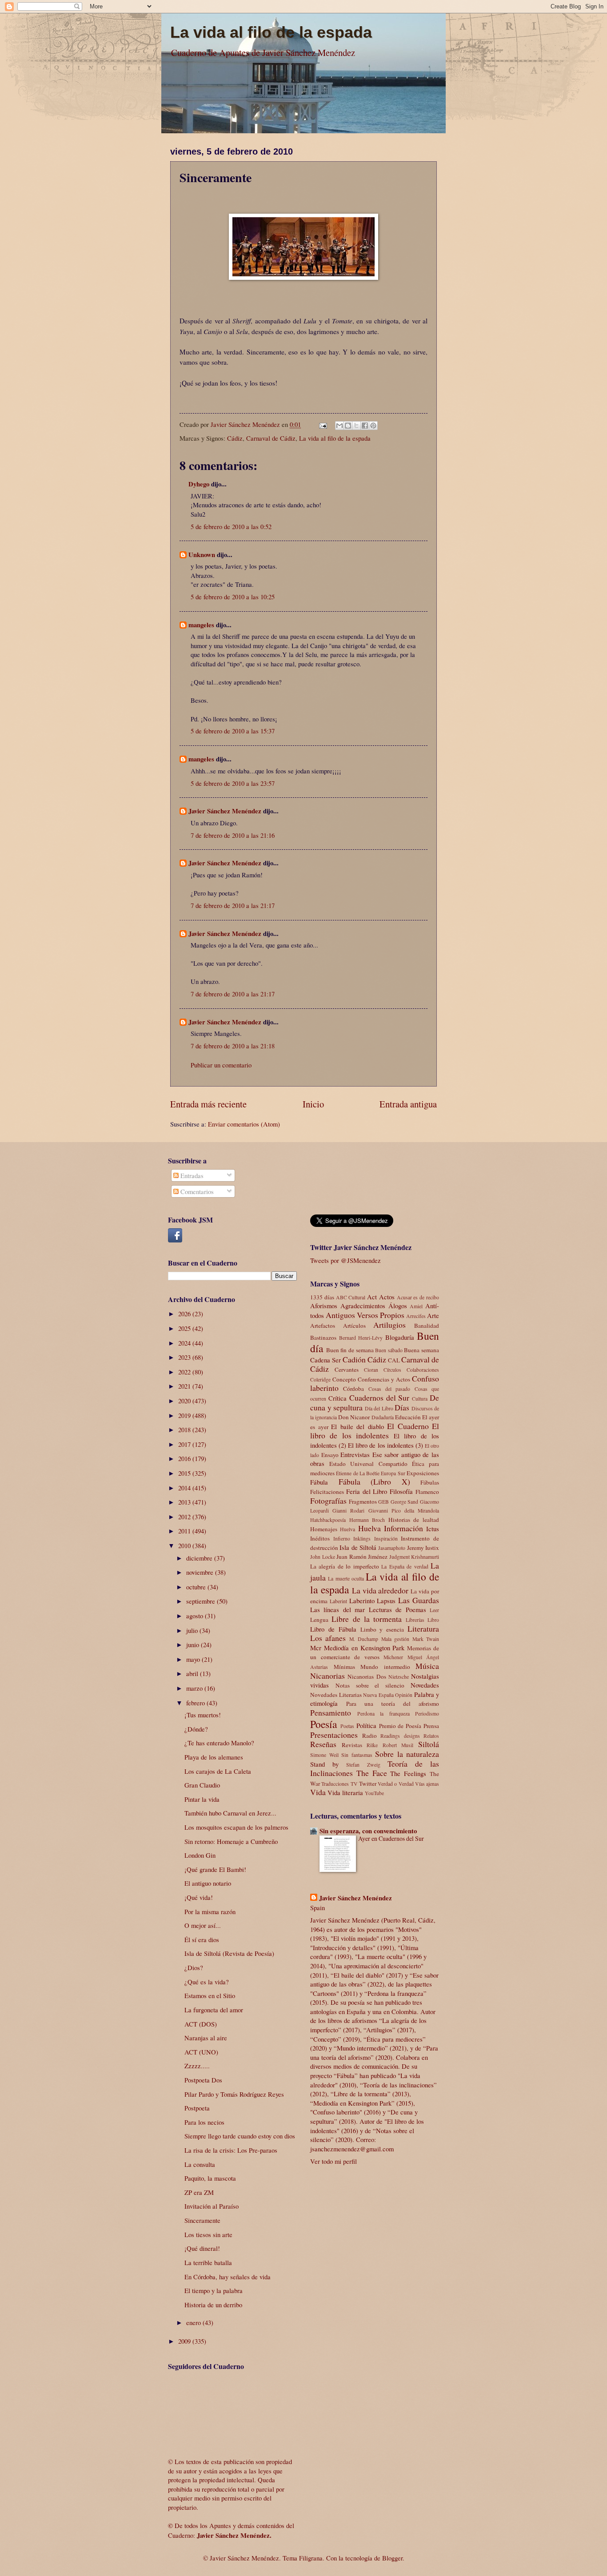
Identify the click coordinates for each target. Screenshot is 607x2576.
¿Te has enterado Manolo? (219, 1743)
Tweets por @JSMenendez (345, 1260)
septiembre (202, 1601)
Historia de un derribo (213, 2305)
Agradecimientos (363, 1306)
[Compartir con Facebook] (365, 426)
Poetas (347, 1726)
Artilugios (389, 1325)
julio (193, 1630)
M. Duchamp (364, 1639)
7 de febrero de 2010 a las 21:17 (233, 905)
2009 (185, 2341)
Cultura (420, 1399)
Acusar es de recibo (418, 1297)
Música (427, 1666)
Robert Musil (398, 1745)
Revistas (352, 1745)
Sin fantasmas (357, 1755)
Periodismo (427, 1714)
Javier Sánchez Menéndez (225, 811)
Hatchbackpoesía (328, 1520)
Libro (433, 1620)
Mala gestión (395, 1639)
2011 (185, 1531)
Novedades (425, 1685)
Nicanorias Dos (367, 1676)
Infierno (342, 1539)
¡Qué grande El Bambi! (215, 1869)
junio (194, 1644)
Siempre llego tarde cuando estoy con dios (240, 2136)
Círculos (392, 1370)
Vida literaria (345, 1792)
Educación (408, 1417)
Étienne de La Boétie (358, 1473)
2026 (185, 1314)
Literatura (423, 1628)
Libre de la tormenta (367, 1619)
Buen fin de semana (350, 1350)
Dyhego (199, 484)
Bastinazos (323, 1338)
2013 (185, 1502)
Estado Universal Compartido (368, 1464)
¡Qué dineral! (202, 2248)
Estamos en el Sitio (210, 1995)
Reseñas (323, 1744)
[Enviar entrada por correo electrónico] (322, 424)
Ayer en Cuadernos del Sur (391, 1838)
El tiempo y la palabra (214, 2290)
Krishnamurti (425, 1557)
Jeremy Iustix (423, 1548)
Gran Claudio (202, 1785)
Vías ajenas (427, 1784)
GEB (383, 1502)
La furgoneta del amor (214, 2010)
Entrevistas (355, 1454)
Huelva (347, 1529)
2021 (185, 1386)
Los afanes (328, 1638)
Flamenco (427, 1492)
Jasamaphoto (392, 1548)
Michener (393, 1657)
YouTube (374, 1793)
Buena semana (421, 1350)
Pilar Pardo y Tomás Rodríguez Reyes (234, 2094)
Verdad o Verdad (396, 1784)
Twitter (368, 1784)
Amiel (416, 1306)
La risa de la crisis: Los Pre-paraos (231, 2150)
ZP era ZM (199, 2192)
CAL (394, 1360)
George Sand (405, 1502)
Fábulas (430, 1482)
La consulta (200, 2164)
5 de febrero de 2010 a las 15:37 (233, 731)
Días (402, 1407)
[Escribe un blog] (348, 426)
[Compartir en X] (356, 426)
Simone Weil (324, 1755)
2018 (185, 1429)
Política (366, 1725)
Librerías (415, 1620)
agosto (196, 1616)
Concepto (344, 1379)
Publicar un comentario (221, 1065)
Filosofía (401, 1491)
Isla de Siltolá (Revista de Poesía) (229, 1953)
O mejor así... (203, 1925)
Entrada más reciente (208, 1104)
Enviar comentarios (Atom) (244, 1124)
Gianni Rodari (348, 1511)
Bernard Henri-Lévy (361, 1338)
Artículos (354, 1326)
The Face (372, 1773)
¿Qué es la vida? (207, 1982)
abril (193, 1673)
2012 (185, 1517)
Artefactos (323, 1326)
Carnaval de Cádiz (271, 438)
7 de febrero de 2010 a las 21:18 (233, 1046)
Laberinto (362, 1601)
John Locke (323, 1557)
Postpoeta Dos (203, 2080)
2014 (185, 1488)
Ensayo (330, 1455)
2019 (185, 1415)
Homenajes (324, 1529)
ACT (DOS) (201, 2024)
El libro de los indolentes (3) (385, 1445)
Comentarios (196, 1191)
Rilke (372, 1745)
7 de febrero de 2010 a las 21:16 (233, 835)
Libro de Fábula (333, 1629)
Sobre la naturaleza (407, 1754)
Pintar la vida (202, 1799)
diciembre (200, 1558)
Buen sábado (389, 1350)
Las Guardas (419, 1600)
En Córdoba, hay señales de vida (228, 2277)
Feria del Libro (367, 1491)
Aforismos (324, 1306)
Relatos (431, 1736)
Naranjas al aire (206, 2038)
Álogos (398, 1306)
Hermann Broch (367, 1520)
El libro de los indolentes (375, 1431)
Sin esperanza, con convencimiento (368, 1831)
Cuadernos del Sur (379, 1397)
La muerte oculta (346, 1579)
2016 (185, 1458)
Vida (318, 1792)
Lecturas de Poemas (397, 1609)
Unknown (202, 555)
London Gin (200, 1855)
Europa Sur (393, 1473)
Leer (434, 1610)
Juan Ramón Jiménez (362, 1557)
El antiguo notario (208, 1883)
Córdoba (353, 1389)
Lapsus (386, 1601)
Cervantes (347, 1370)
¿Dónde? (196, 1729)
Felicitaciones (327, 1492)
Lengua (319, 1620)
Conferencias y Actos (384, 1379)
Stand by (324, 1764)
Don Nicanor (354, 1417)
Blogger (392, 2558)
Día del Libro (379, 1408)
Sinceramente (202, 2220)
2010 (185, 1545)
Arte (433, 1315)
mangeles (201, 625)
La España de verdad (405, 1567)
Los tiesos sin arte (208, 2234)
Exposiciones (423, 1473)
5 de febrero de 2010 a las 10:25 (233, 597)
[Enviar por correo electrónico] (339, 426)
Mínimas (344, 1667)
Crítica (337, 1398)
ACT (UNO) (201, 2052)
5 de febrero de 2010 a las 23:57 (233, 783)
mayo (194, 1659)
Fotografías (328, 1501)
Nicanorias (327, 1676)
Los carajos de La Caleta (218, 1771)
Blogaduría (400, 1337)
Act (372, 1297)
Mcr (316, 1648)
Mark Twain (426, 1639)
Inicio (313, 1104)
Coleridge (320, 1380)
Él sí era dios (202, 1939)
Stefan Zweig (363, 1765)
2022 (185, 1372)
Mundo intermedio (385, 1667)
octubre (197, 1587)
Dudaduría (383, 1417)
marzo (195, 1688)
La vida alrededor (380, 1590)
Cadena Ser (325, 1360)
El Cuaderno (408, 1426)
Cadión (354, 1359)
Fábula (319, 1482)
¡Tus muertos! (203, 1715)
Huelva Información (391, 1528)
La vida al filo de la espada (271, 32)
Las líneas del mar (337, 1609)
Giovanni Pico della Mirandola (404, 1511)
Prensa (431, 1726)
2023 (185, 1357)
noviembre (201, 1572)
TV (354, 1784)
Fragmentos (363, 1501)
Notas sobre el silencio (370, 1685)
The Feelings (408, 1773)
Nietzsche (399, 1677)
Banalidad (427, 1326)
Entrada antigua (408, 1104)
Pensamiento (331, 1712)
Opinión (404, 1695)
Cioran (371, 1370)
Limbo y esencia (382, 1629)
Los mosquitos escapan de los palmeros (236, 1827)
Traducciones (335, 1784)
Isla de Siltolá (358, 1547)
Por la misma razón (210, 1911)
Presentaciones (334, 1735)
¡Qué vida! (199, 1897)
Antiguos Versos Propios (365, 1315)
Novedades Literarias (336, 1695)
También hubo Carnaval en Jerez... (230, 1813)
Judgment (399, 1557)
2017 (185, 1444)
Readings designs (400, 1736)
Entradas (191, 1175)
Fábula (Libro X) (374, 1481)
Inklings (362, 1539)
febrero (196, 1703)
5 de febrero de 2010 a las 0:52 (231, 526)
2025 (185, 1328)
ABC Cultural (351, 1297)
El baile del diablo (357, 1426)
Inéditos (320, 1538)
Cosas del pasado (389, 1389)
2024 (185, 1343)
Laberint (338, 1601)
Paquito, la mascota (210, 2178)
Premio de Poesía (400, 1726)
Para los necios (204, 2122)
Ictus (433, 1529)
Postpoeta (197, 2108)
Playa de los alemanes (214, 1757)
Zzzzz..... (197, 2066)
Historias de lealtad (414, 1520)
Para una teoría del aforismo (393, 1704)
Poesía (323, 1724)
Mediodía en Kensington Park (364, 1648)
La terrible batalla (208, 2262)
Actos (387, 1297)
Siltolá (429, 1744)
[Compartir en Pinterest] (373, 426)
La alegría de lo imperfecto (345, 1566)
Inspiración (386, 1539)
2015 (185, 1473)
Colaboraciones (423, 1370)
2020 (185, 1401)
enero (194, 2322)
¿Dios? (194, 1967)
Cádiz (235, 438)
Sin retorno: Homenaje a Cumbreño (231, 1841)
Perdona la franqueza (383, 1714)
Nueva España (378, 1695)
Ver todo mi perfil (333, 2161)
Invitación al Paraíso (212, 2206)
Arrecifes (416, 1316)
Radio (369, 1736)
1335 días (322, 1297)
